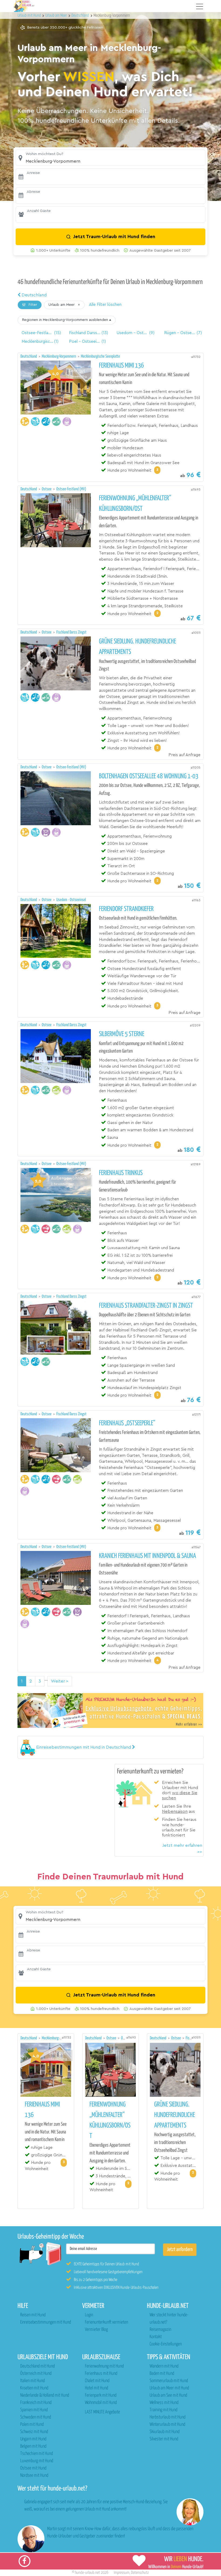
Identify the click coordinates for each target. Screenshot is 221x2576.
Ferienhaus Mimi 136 (121, 366)
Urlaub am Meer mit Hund (169, 2388)
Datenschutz (140, 2573)
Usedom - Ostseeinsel (71, 900)
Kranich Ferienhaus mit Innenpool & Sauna (147, 1556)
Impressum (122, 2573)
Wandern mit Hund (164, 2366)
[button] (110, 158)
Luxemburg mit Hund (37, 2461)
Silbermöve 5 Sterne (122, 1034)
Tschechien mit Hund (37, 2454)
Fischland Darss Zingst (71, 632)
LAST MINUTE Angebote (102, 2412)
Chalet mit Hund (97, 2381)
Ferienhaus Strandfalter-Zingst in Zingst (146, 1306)
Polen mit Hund (32, 2425)
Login (89, 2315)
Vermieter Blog (96, 2330)
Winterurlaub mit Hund (167, 2425)
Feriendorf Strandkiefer (126, 909)
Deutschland (34, 295)
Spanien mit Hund (34, 2410)
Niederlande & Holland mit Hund (45, 2395)
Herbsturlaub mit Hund (168, 2417)
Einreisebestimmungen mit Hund (46, 2322)
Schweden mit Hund (36, 2417)
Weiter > (60, 1681)
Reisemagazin (160, 2330)
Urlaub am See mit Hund (168, 2395)
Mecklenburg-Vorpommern (59, 356)
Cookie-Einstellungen (166, 2344)
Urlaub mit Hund (30, 16)
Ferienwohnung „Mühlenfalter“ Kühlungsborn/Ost (135, 504)
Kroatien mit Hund (34, 2388)
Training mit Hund (163, 2410)
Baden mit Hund (162, 2374)
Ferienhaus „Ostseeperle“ (127, 1423)
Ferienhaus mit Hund (101, 2374)
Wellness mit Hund (164, 2403)
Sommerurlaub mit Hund (169, 2381)
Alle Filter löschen (105, 305)
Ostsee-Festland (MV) (71, 489)
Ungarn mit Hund (33, 2439)
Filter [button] (32, 305)
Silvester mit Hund (164, 2439)
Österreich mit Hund (36, 2374)
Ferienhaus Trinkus (121, 1173)
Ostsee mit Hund (33, 2468)
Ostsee (47, 489)
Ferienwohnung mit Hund (104, 2366)
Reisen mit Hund (33, 2315)
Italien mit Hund (32, 2381)
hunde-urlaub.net (87, 2573)
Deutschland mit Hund (37, 2366)
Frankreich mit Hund (36, 2403)
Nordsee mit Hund (34, 2476)
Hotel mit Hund (96, 2388)
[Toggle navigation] (200, 6)
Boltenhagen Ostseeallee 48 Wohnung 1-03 (149, 776)
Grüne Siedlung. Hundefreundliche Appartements (137, 647)
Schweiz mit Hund (34, 2432)
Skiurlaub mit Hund (165, 2432)
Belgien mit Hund (33, 2446)
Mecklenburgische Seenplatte (100, 356)
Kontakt (156, 2337)
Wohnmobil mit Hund (101, 2403)
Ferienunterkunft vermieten (106, 2322)
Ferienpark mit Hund (101, 2395)
